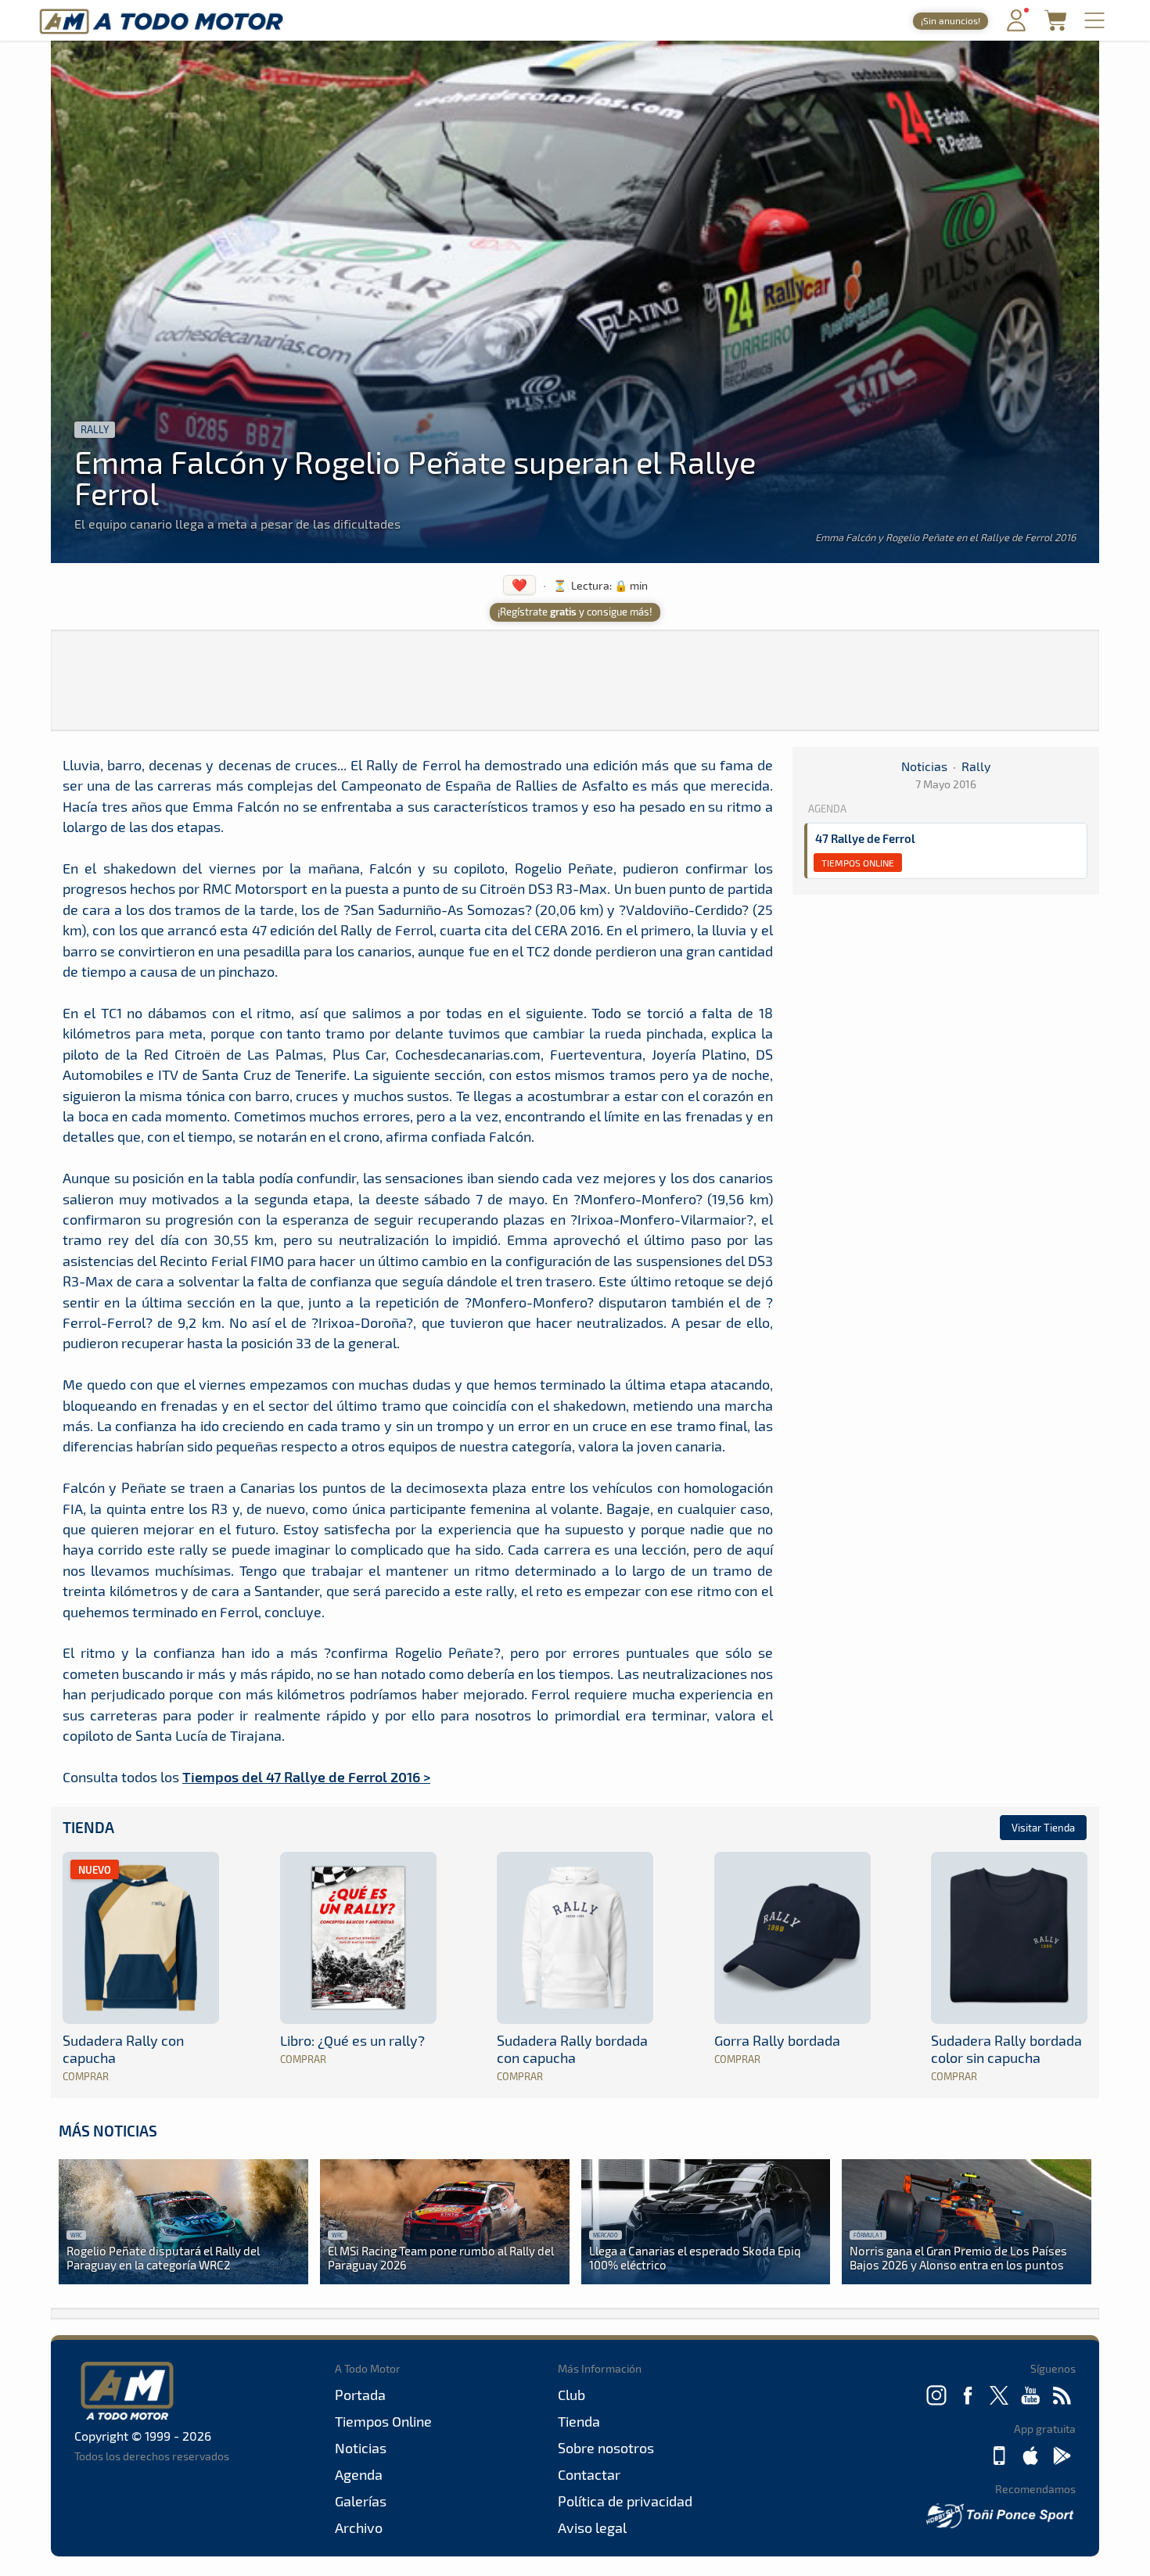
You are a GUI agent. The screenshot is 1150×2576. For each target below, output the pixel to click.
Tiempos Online (858, 863)
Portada (360, 2395)
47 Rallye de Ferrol (865, 838)
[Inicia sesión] (1016, 28)
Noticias (924, 766)
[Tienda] (1055, 26)
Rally (95, 429)
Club (571, 2395)
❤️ (519, 585)
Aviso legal (592, 2528)
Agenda (359, 2474)
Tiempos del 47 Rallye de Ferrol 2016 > (306, 1776)
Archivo (359, 2528)
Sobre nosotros (606, 2448)
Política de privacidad (625, 2501)
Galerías (361, 2501)
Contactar (589, 2474)
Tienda (88, 1827)
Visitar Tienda (1043, 1828)
